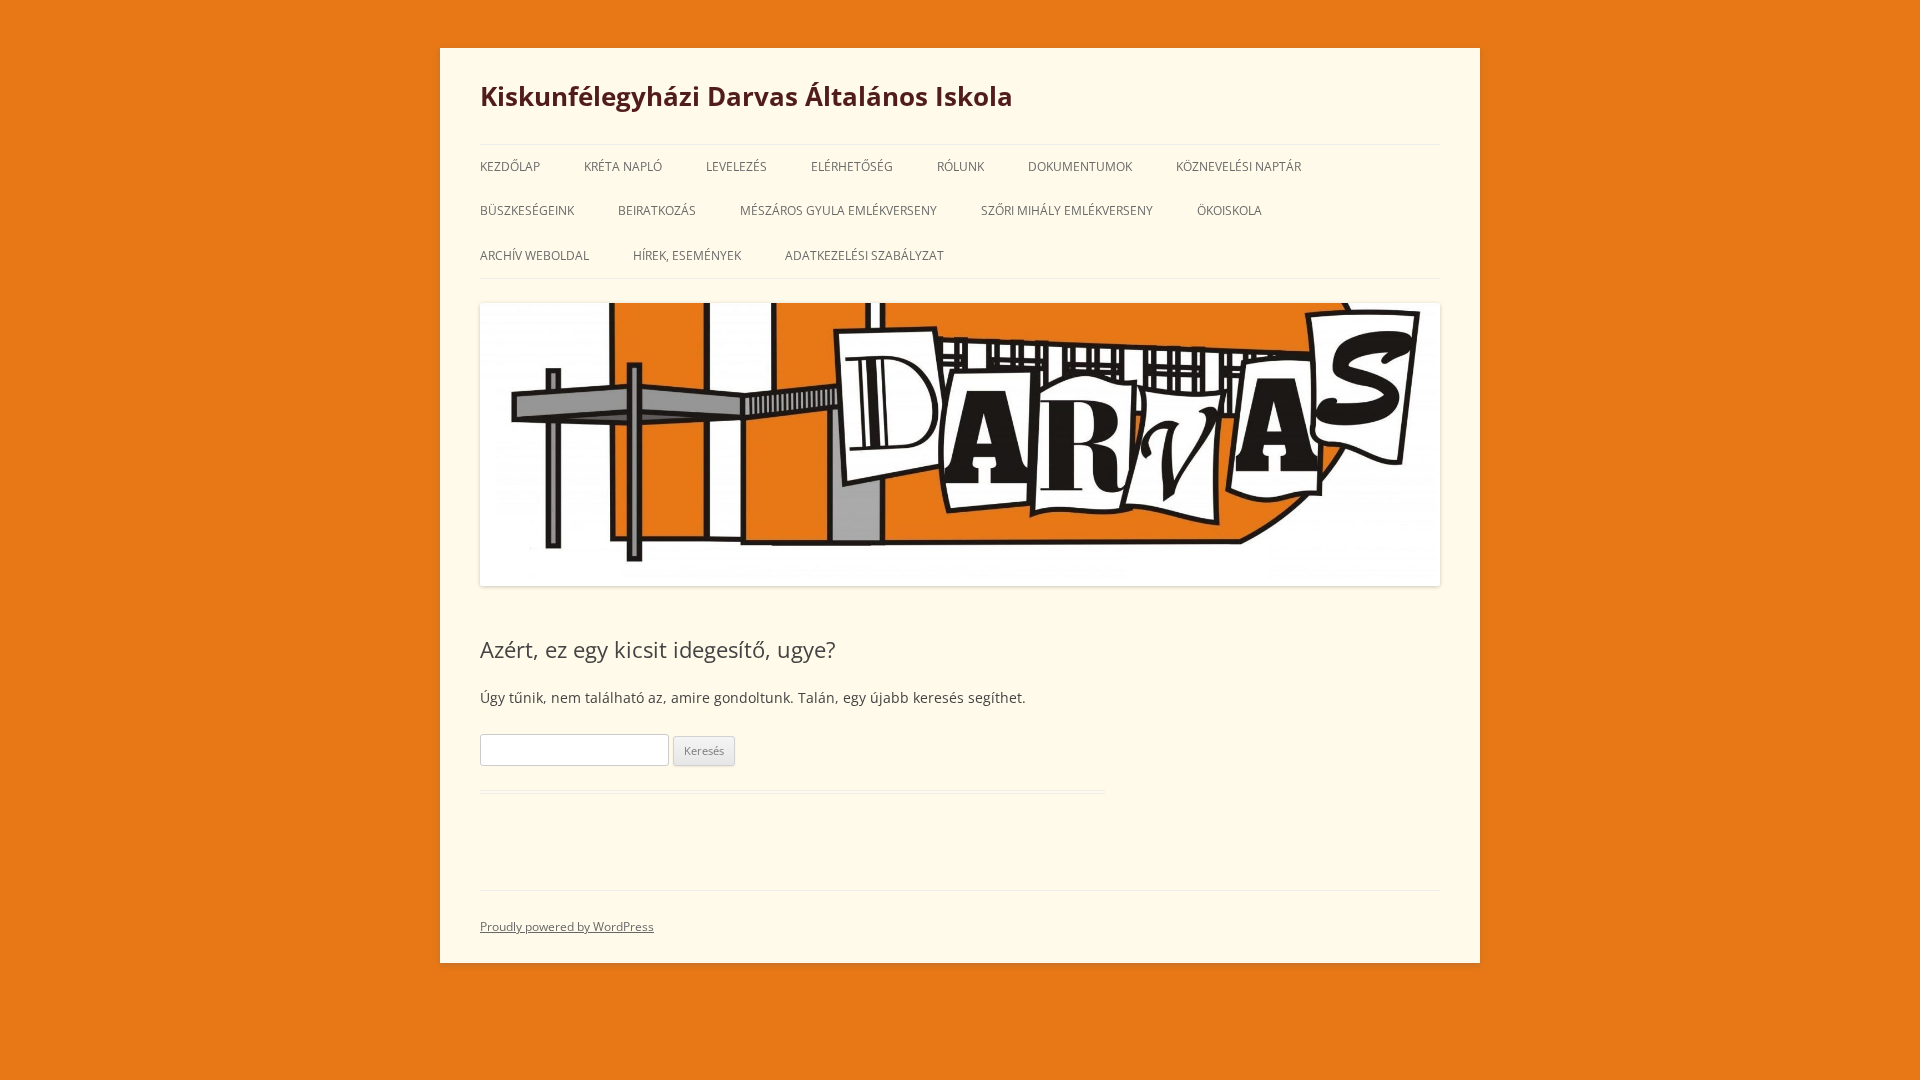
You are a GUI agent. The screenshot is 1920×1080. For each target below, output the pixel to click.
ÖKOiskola (1229, 210)
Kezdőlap (510, 166)
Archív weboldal (534, 255)
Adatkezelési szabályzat (864, 255)
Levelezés (736, 166)
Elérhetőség (852, 166)
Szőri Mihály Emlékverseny (1067, 210)
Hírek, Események (687, 255)
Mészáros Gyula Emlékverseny (838, 210)
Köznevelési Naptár (1238, 166)
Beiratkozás (657, 210)
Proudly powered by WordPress (567, 926)
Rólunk (960, 166)
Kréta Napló (623, 166)
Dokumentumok (1080, 166)
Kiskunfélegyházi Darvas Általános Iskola (746, 96)
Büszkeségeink (527, 210)
